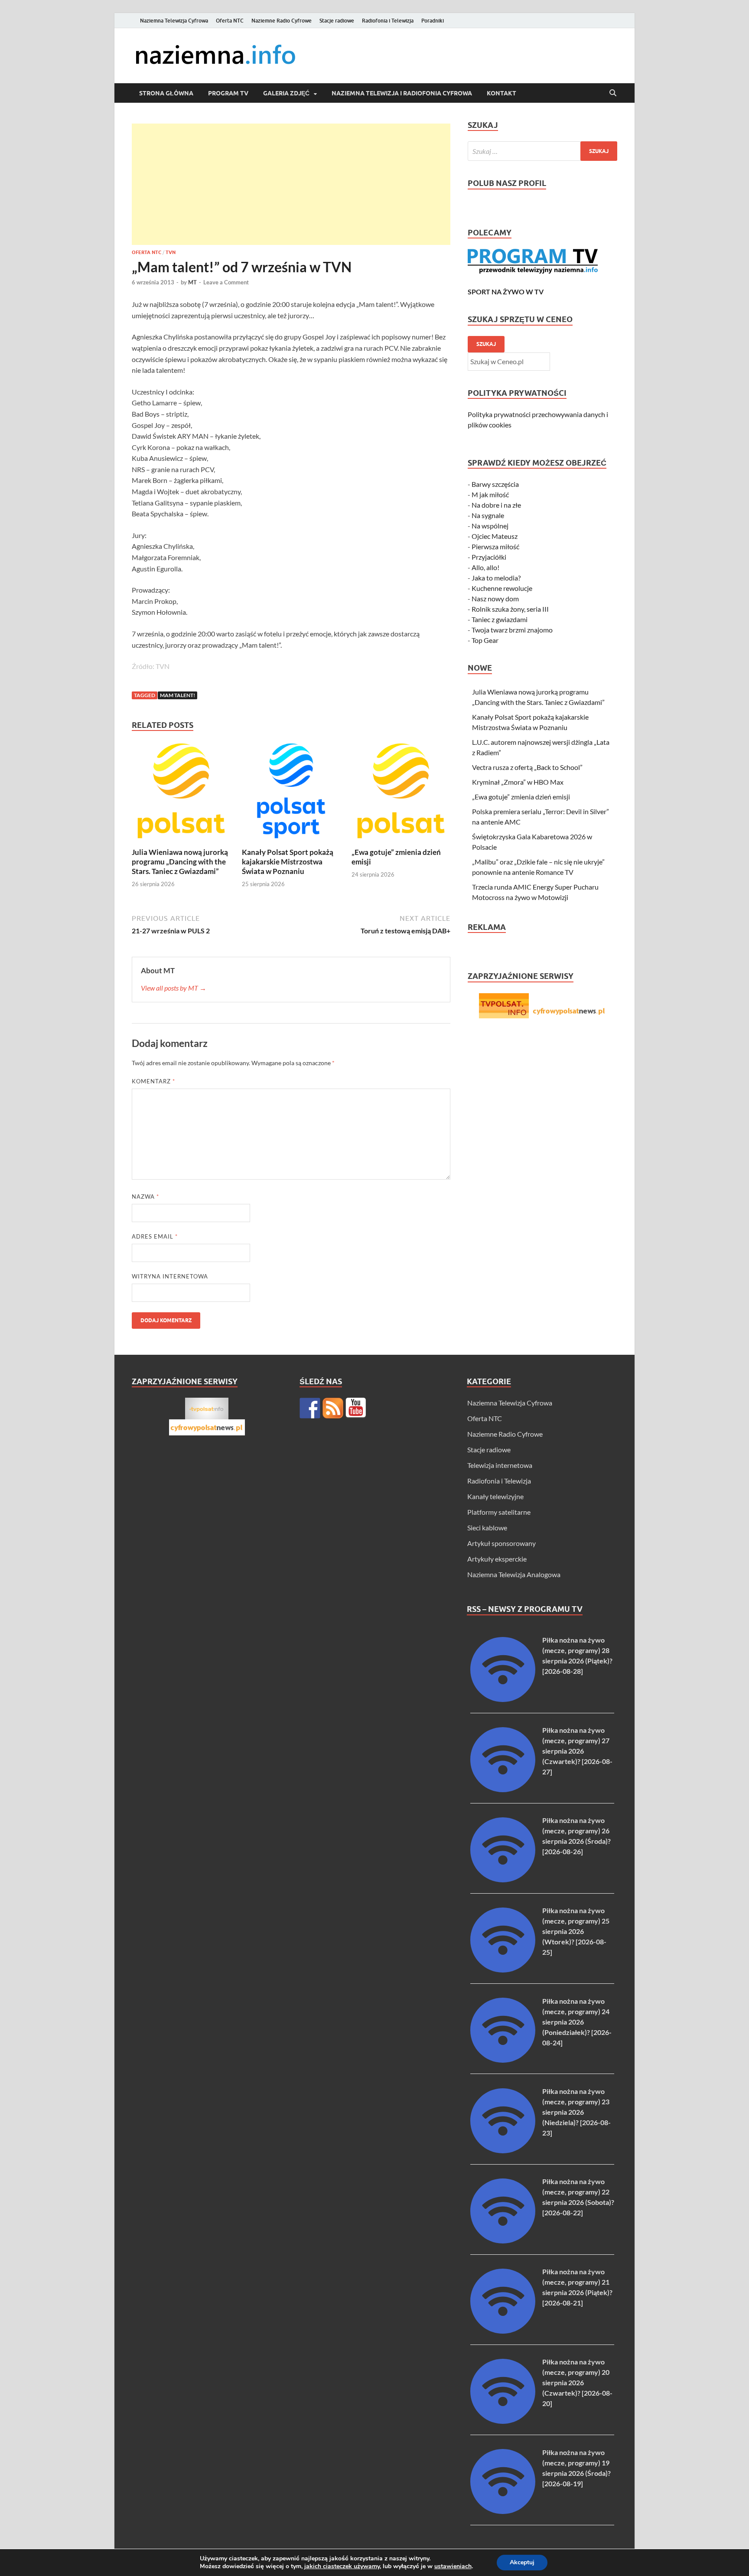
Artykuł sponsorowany (502, 1543)
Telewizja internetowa (500, 1465)
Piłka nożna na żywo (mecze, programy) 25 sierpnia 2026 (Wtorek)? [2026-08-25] (576, 1931)
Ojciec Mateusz (495, 536)
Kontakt (502, 93)
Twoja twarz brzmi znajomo (512, 630)
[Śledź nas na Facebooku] (310, 1408)
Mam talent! (177, 695)
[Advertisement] (291, 184)
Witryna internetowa (170, 1276)
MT (192, 282)
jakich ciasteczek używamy (342, 2566)
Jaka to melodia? (496, 578)
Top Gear (485, 640)
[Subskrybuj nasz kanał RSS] (333, 1408)
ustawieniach (453, 2566)
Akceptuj (522, 2562)
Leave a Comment (226, 282)
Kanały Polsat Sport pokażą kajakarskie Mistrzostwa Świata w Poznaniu (288, 862)
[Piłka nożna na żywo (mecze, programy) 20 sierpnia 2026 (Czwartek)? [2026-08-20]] (503, 2421)
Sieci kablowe (487, 1528)
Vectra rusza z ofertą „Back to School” (527, 767)
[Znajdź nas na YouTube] (356, 1408)
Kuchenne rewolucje (502, 588)
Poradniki (433, 21)
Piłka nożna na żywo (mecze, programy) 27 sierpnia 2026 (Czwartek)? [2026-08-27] (577, 1751)
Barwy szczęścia (495, 484)
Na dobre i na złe (496, 505)
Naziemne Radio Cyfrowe (282, 21)
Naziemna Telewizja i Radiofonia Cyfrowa (402, 93)
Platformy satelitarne (499, 1512)
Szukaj (486, 344)
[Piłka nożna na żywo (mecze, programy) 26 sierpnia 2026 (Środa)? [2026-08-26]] (503, 1880)
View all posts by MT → (174, 988)
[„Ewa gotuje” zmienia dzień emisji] (401, 794)
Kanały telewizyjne (495, 1496)
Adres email (155, 1236)
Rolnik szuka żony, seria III (510, 609)
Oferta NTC (230, 21)
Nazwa (145, 1197)
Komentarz (153, 1081)
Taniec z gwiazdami (500, 619)
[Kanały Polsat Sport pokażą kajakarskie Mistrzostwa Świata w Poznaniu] (291, 794)
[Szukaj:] (542, 151)
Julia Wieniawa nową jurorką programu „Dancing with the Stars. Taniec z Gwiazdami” (180, 862)
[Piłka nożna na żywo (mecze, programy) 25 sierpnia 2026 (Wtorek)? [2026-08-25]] (503, 1970)
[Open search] (613, 93)
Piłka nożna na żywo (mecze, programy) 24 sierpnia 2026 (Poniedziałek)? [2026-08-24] (577, 2022)
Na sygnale (488, 515)
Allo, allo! (485, 567)
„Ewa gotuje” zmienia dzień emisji (521, 797)
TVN (171, 252)
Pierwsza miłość (495, 546)
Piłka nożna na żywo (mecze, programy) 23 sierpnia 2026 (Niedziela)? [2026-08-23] (576, 2112)
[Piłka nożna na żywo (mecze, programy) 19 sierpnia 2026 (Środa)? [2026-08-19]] (503, 2511)
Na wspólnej (490, 526)
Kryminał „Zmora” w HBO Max (518, 782)
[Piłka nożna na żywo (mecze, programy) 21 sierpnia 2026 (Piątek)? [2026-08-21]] (503, 2331)
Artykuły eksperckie (497, 1559)
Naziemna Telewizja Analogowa (514, 1574)
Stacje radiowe (337, 21)
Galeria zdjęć (286, 93)
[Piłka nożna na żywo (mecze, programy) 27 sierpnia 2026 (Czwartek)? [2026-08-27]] (503, 1789)
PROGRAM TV (228, 93)
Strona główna (166, 93)
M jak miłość (490, 494)
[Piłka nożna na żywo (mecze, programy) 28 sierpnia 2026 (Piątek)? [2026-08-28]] (503, 1699)
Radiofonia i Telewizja (388, 21)
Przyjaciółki (489, 557)
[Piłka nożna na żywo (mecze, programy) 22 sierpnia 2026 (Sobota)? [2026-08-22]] (503, 2241)
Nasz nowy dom (495, 598)
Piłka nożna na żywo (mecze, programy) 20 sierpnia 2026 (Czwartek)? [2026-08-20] (577, 2382)
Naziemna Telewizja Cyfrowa (174, 21)
